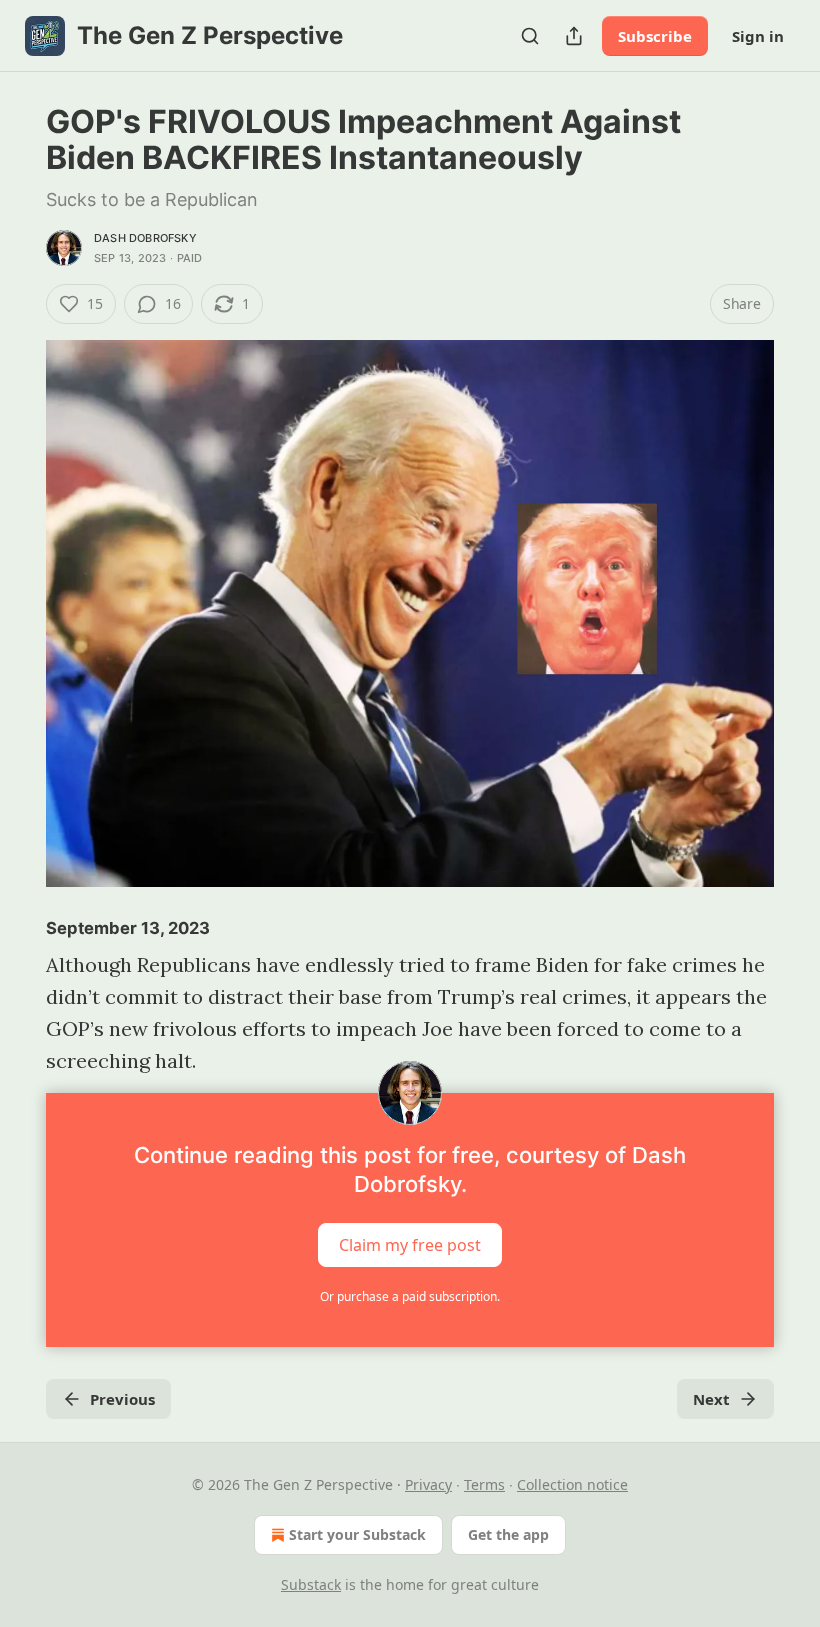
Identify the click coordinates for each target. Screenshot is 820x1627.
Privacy (428, 1484)
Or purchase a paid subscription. (410, 1296)
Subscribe (655, 36)
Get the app (508, 1534)
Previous (122, 1399)
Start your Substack (357, 1534)
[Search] (530, 36)
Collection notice (572, 1484)
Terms (484, 1484)
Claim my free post (410, 1245)
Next (711, 1399)
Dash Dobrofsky (145, 238)
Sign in (758, 36)
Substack (311, 1584)
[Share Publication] (574, 36)
